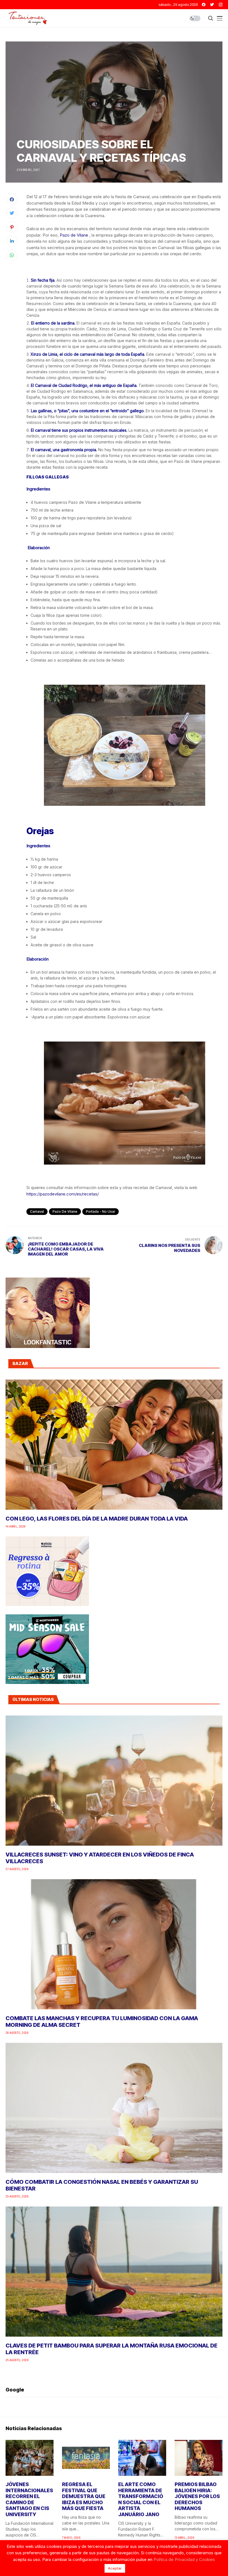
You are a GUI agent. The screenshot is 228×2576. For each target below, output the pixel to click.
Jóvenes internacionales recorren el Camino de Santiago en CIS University (29, 2499)
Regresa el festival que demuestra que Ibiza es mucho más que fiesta (84, 2496)
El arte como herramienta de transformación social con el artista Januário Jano (141, 2499)
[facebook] (204, 5)
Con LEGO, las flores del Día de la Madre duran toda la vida (97, 1519)
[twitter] (212, 5)
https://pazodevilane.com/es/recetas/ (63, 1194)
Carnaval (37, 1211)
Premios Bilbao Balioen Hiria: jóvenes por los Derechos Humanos (197, 2496)
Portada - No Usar (101, 1211)
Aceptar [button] (115, 2568)
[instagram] (221, 5)
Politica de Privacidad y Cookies (184, 2559)
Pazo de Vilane (74, 235)
